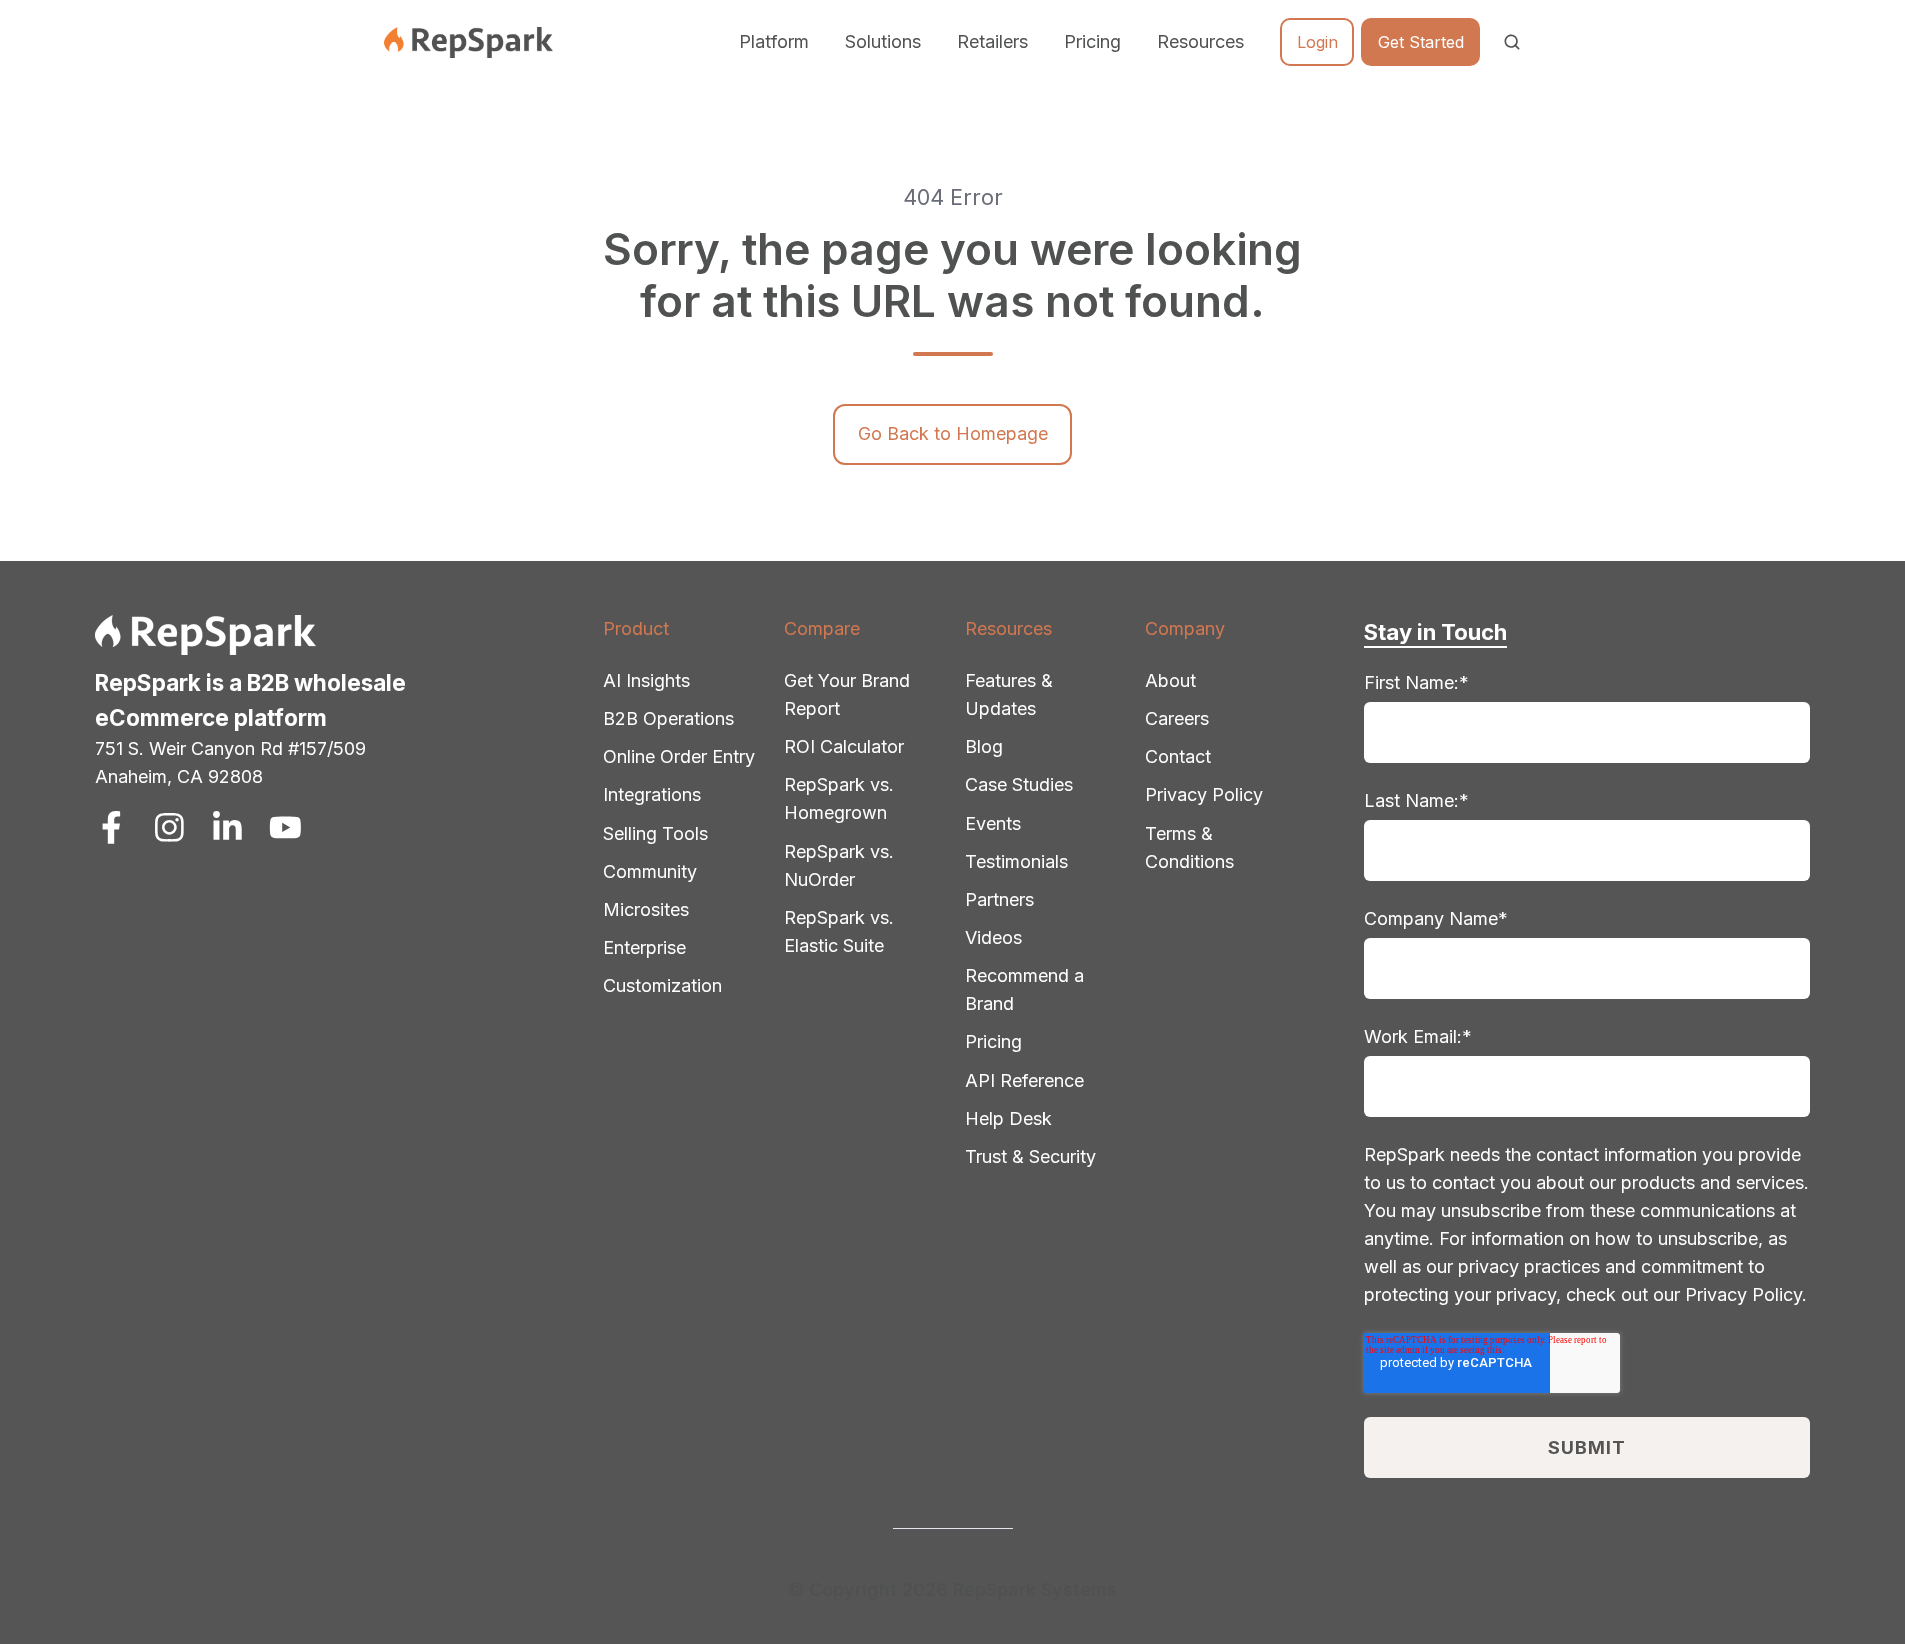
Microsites (646, 909)
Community (650, 871)
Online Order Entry (679, 756)
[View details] (111, 827)
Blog (984, 746)
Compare (822, 628)
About (1170, 680)
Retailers (992, 41)
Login (1317, 42)
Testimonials (1016, 861)
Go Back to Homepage (953, 433)
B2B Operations (668, 718)
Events (993, 823)
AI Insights (646, 680)
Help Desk (1008, 1118)
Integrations (652, 794)
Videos (993, 937)
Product (636, 628)
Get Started (1421, 42)
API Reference (1024, 1080)
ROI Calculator (844, 746)
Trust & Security (1030, 1156)
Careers (1177, 718)
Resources (1008, 628)
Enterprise (644, 947)
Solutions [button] (883, 41)
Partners (999, 899)
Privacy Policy (1204, 794)
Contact (1178, 756)
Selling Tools (655, 833)
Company (1185, 628)
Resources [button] (1200, 41)
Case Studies (1019, 784)
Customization (662, 985)
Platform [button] (774, 41)
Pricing (1092, 41)
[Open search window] (1512, 42)
